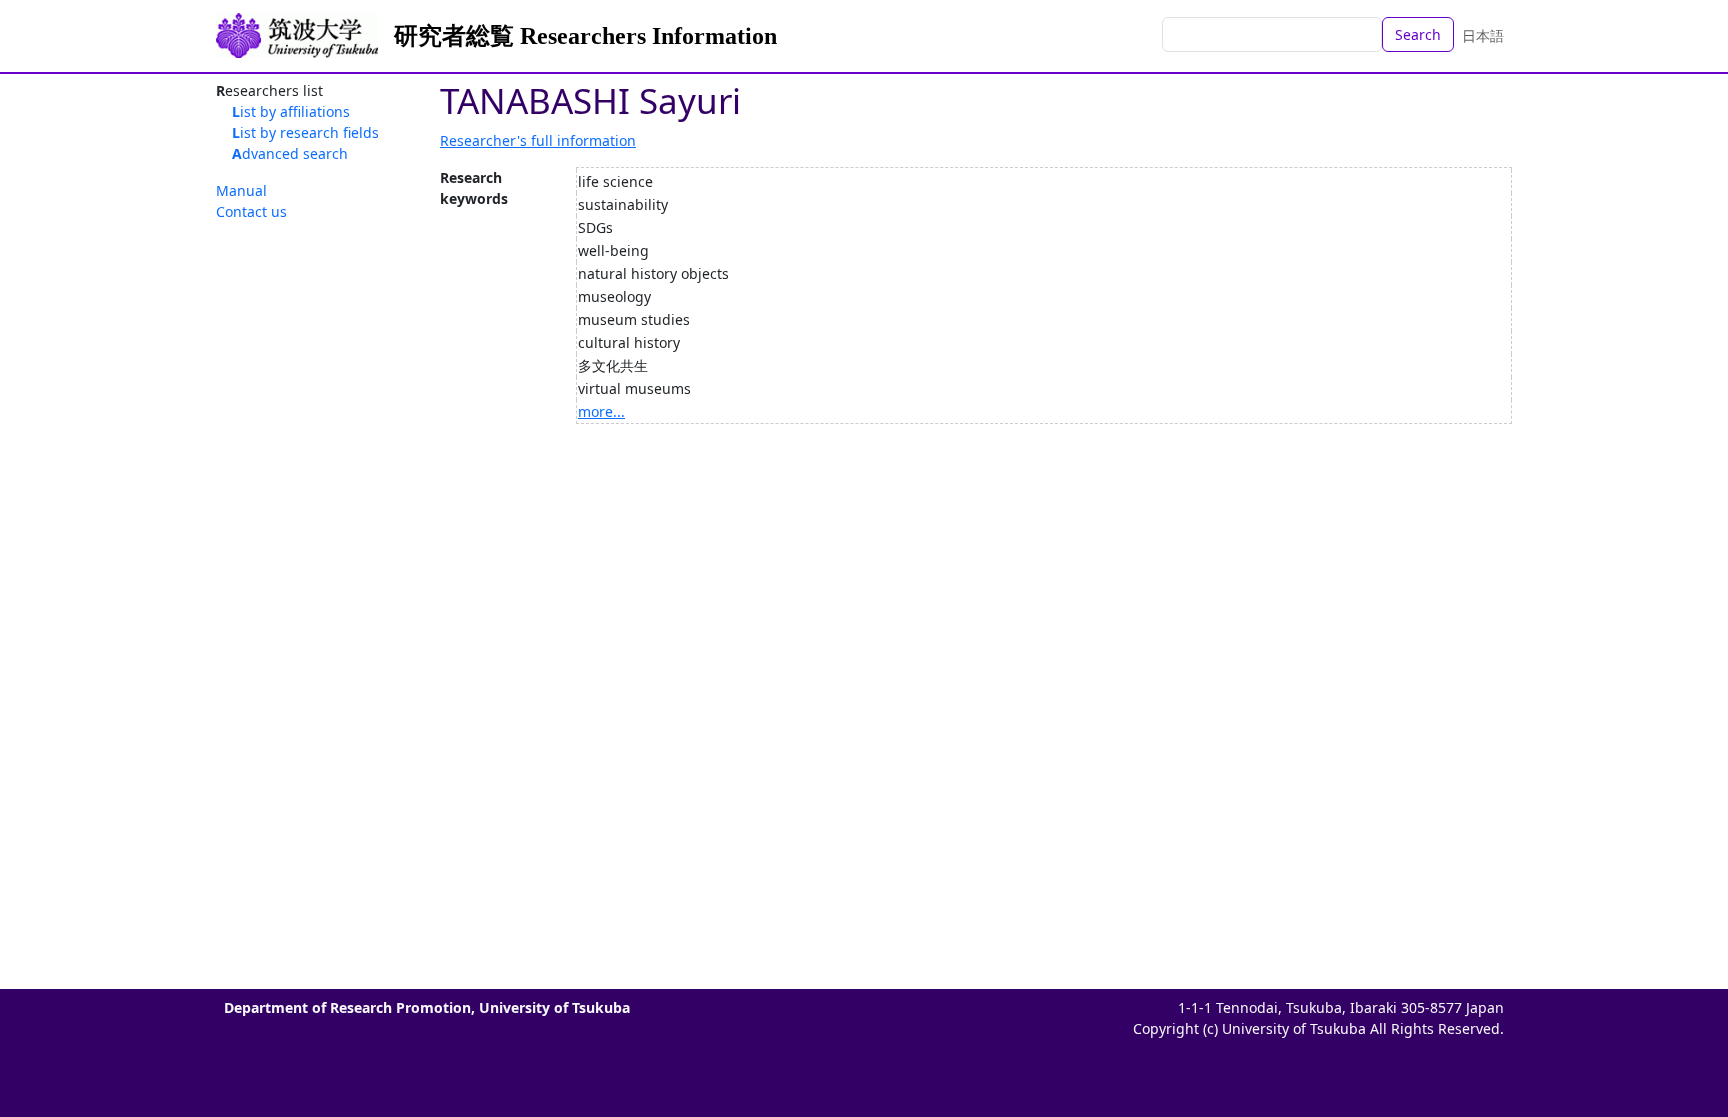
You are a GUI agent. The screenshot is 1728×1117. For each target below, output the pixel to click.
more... (601, 411)
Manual (241, 190)
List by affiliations (291, 111)
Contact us (251, 211)
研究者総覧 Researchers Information (585, 36)
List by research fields (305, 132)
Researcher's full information (538, 140)
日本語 (1483, 35)
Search (1418, 34)
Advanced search (290, 153)
